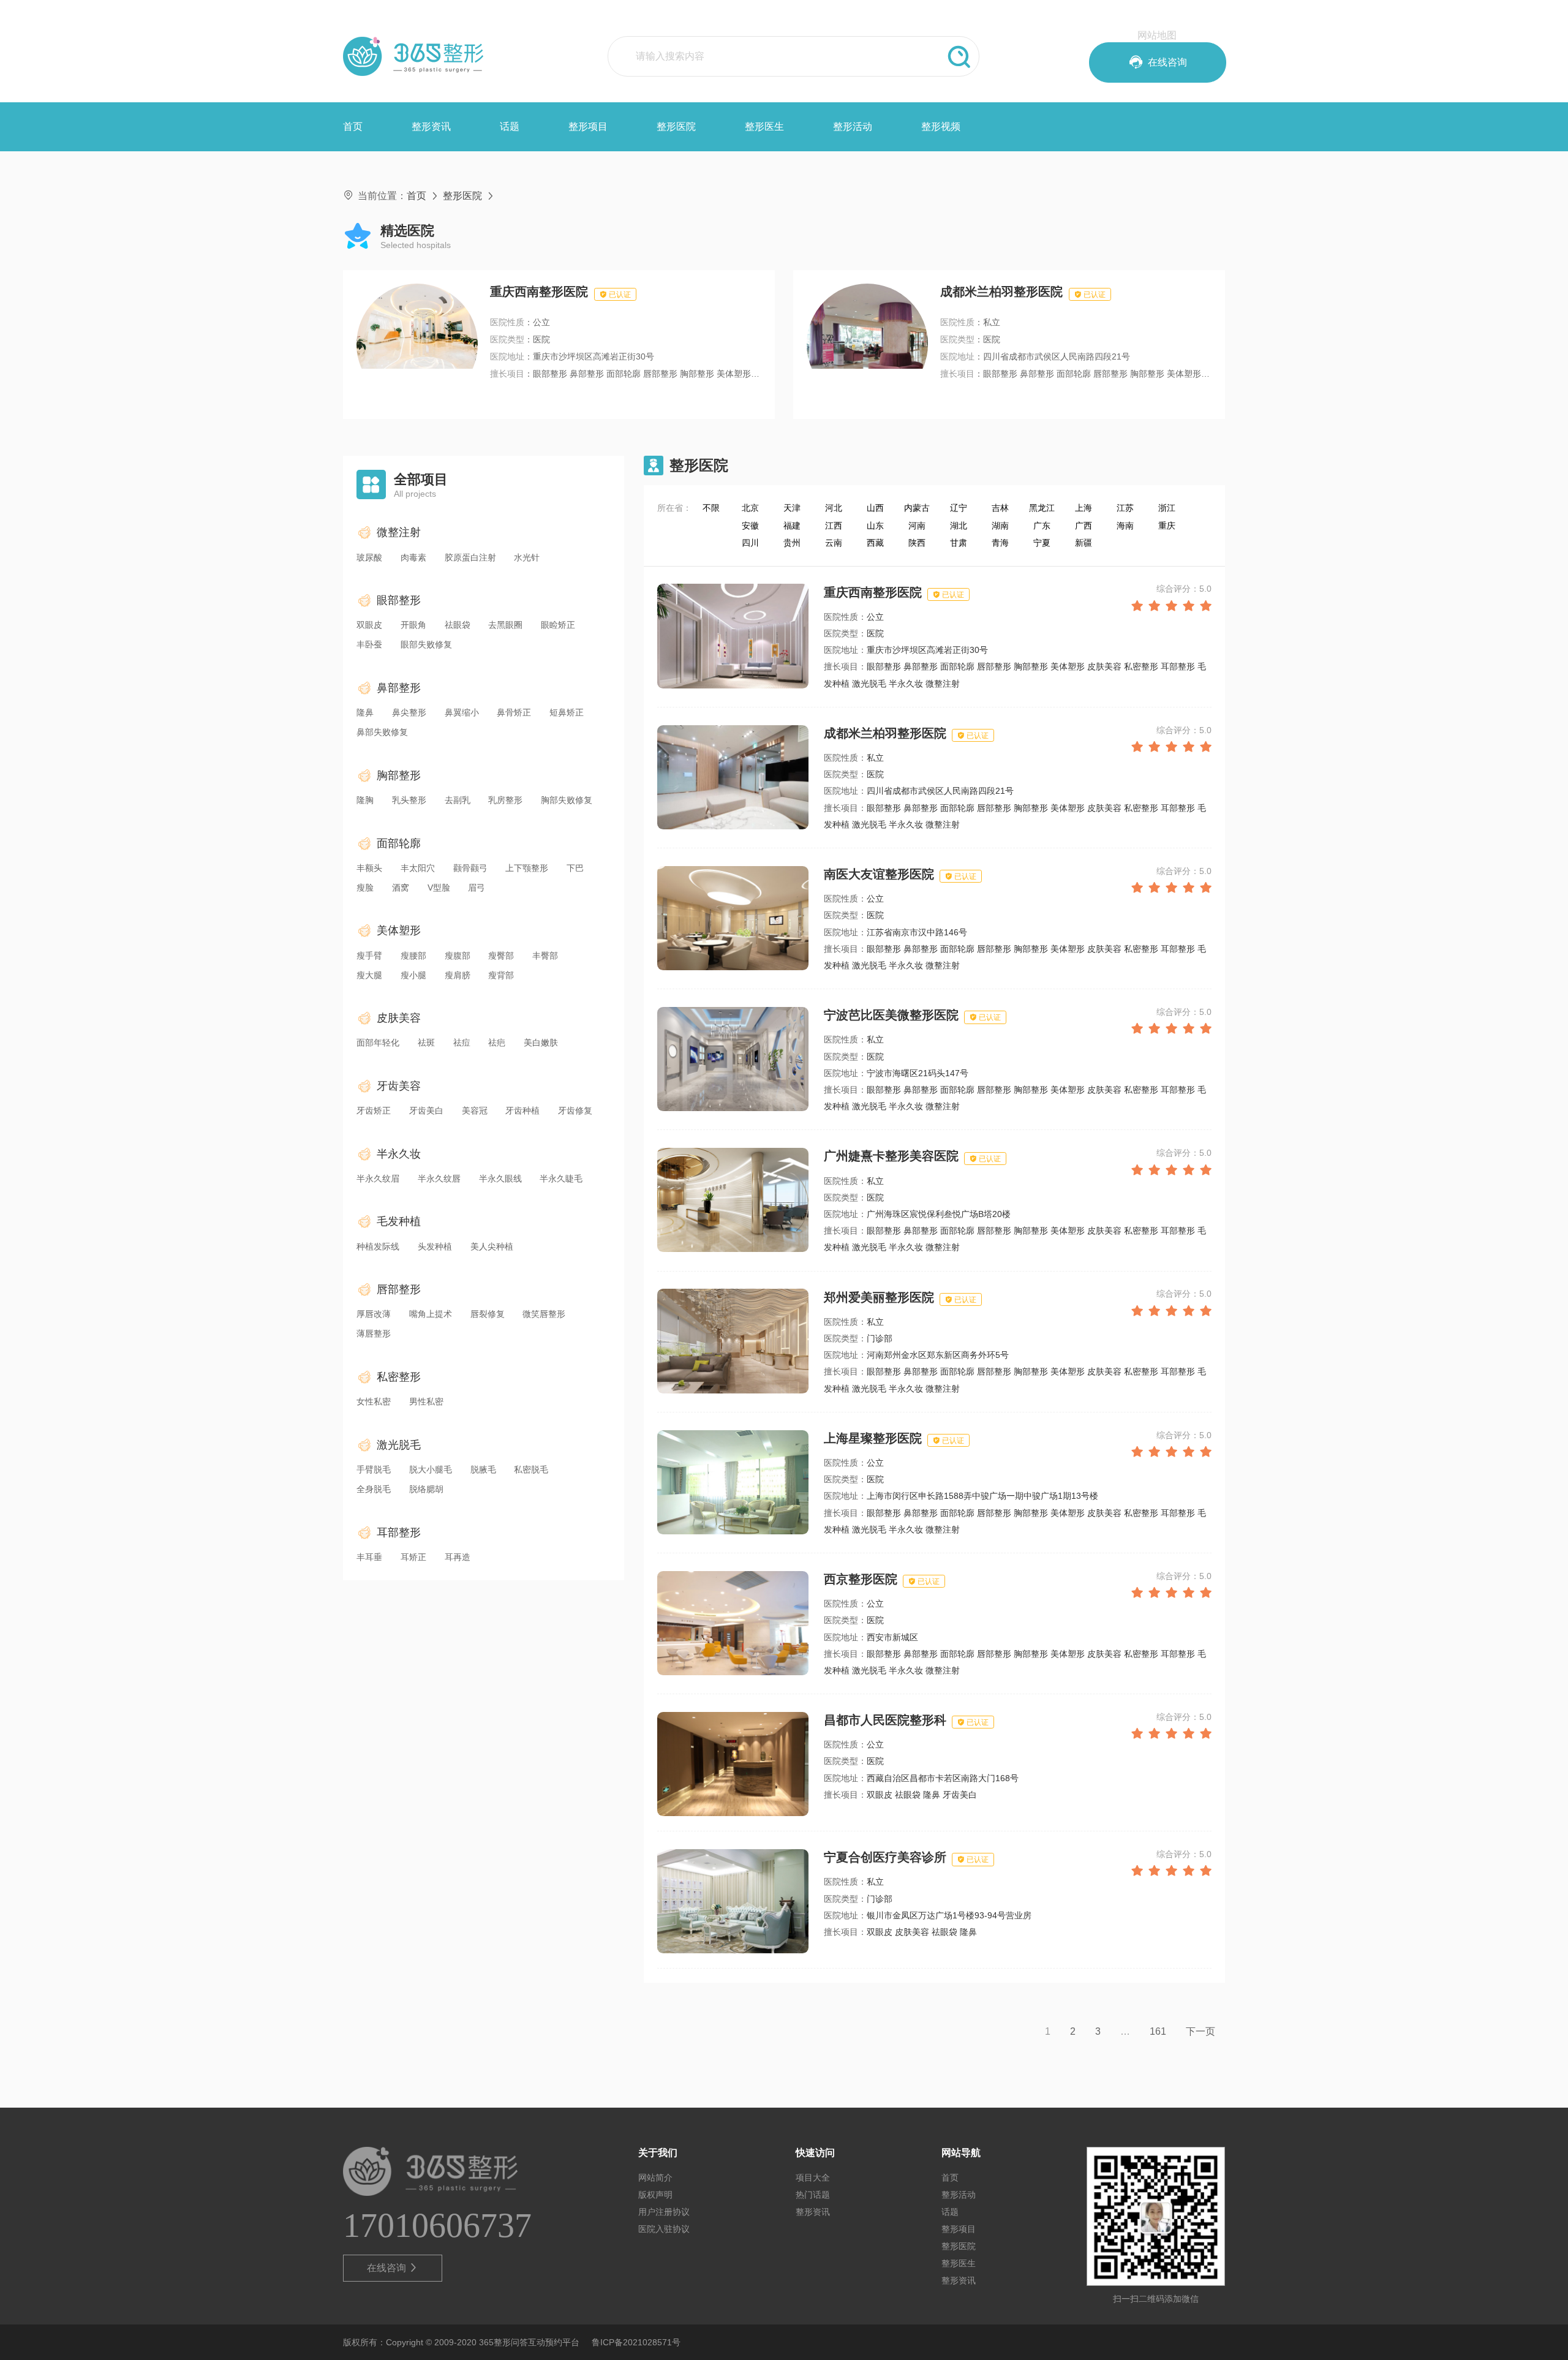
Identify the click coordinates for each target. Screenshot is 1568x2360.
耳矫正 (413, 1557)
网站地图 (1157, 35)
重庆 (1167, 526)
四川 (750, 543)
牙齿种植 (522, 1110)
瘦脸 (365, 888)
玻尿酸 (369, 557)
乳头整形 (409, 800)
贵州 (792, 543)
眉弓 (477, 888)
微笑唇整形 (544, 1314)
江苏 (1125, 508)
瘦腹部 (458, 956)
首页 (353, 126)
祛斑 (426, 1042)
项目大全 (813, 2177)
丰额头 (369, 868)
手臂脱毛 (374, 1469)
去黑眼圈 (505, 625)
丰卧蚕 (369, 644)
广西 (1084, 526)
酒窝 (401, 888)
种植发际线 (378, 1246)
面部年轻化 (378, 1042)
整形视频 (941, 126)
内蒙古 (917, 508)
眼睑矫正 (558, 625)
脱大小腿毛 (431, 1469)
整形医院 (676, 126)
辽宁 (959, 508)
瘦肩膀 (458, 975)
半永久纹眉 (378, 1178)
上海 (1084, 508)
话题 (510, 126)
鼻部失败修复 (382, 732)
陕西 (917, 543)
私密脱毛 (531, 1469)
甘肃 (959, 543)
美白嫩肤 (541, 1042)
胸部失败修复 (567, 800)
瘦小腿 (413, 975)
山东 (875, 526)
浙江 (1167, 508)
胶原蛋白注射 (470, 557)
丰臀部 (545, 956)
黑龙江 (1042, 508)
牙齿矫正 (374, 1110)
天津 (792, 508)
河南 (917, 526)
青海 (1000, 543)
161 (1158, 2031)
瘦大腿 (369, 975)
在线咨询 (393, 2268)
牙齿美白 (426, 1110)
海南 (1125, 526)
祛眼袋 (458, 625)
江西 (834, 526)
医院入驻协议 (664, 2229)
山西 (875, 508)
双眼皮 (369, 625)
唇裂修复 (488, 1314)
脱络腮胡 (426, 1489)
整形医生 (764, 126)
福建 (792, 526)
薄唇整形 (374, 1333)
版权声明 (655, 2195)
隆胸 (365, 800)
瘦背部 (501, 975)
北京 (750, 508)
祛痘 (462, 1042)
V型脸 (439, 888)
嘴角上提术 (431, 1314)
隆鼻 (365, 712)
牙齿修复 (575, 1110)
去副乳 (458, 800)
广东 (1042, 526)
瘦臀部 (501, 956)
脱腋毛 (483, 1469)
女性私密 (374, 1401)
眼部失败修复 (426, 644)
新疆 (1084, 543)
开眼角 (413, 625)
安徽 (750, 526)
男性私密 (426, 1401)
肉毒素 (413, 557)
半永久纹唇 (439, 1178)
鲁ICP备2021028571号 (636, 2342)
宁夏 (1042, 543)
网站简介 (655, 2177)
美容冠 (475, 1110)
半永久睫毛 (561, 1178)
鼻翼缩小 (462, 712)
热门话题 (813, 2195)
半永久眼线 (500, 1178)
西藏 (875, 543)
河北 (834, 508)
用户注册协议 (664, 2212)
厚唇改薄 (374, 1314)
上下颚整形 (527, 868)
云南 (834, 543)
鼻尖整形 (409, 712)
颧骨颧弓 (470, 868)
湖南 (1000, 526)
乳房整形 (505, 800)
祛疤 (497, 1042)
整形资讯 (431, 126)
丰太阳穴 (418, 868)
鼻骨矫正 (514, 712)
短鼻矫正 (567, 712)
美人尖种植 (492, 1246)
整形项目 (588, 126)
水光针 (527, 557)
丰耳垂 (369, 1557)
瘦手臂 (369, 956)
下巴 (575, 868)
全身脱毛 (374, 1489)
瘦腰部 (413, 956)
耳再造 (458, 1557)
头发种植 (435, 1246)
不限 (711, 508)
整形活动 (853, 126)
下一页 (1200, 2031)
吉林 (1000, 508)
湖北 (959, 526)
